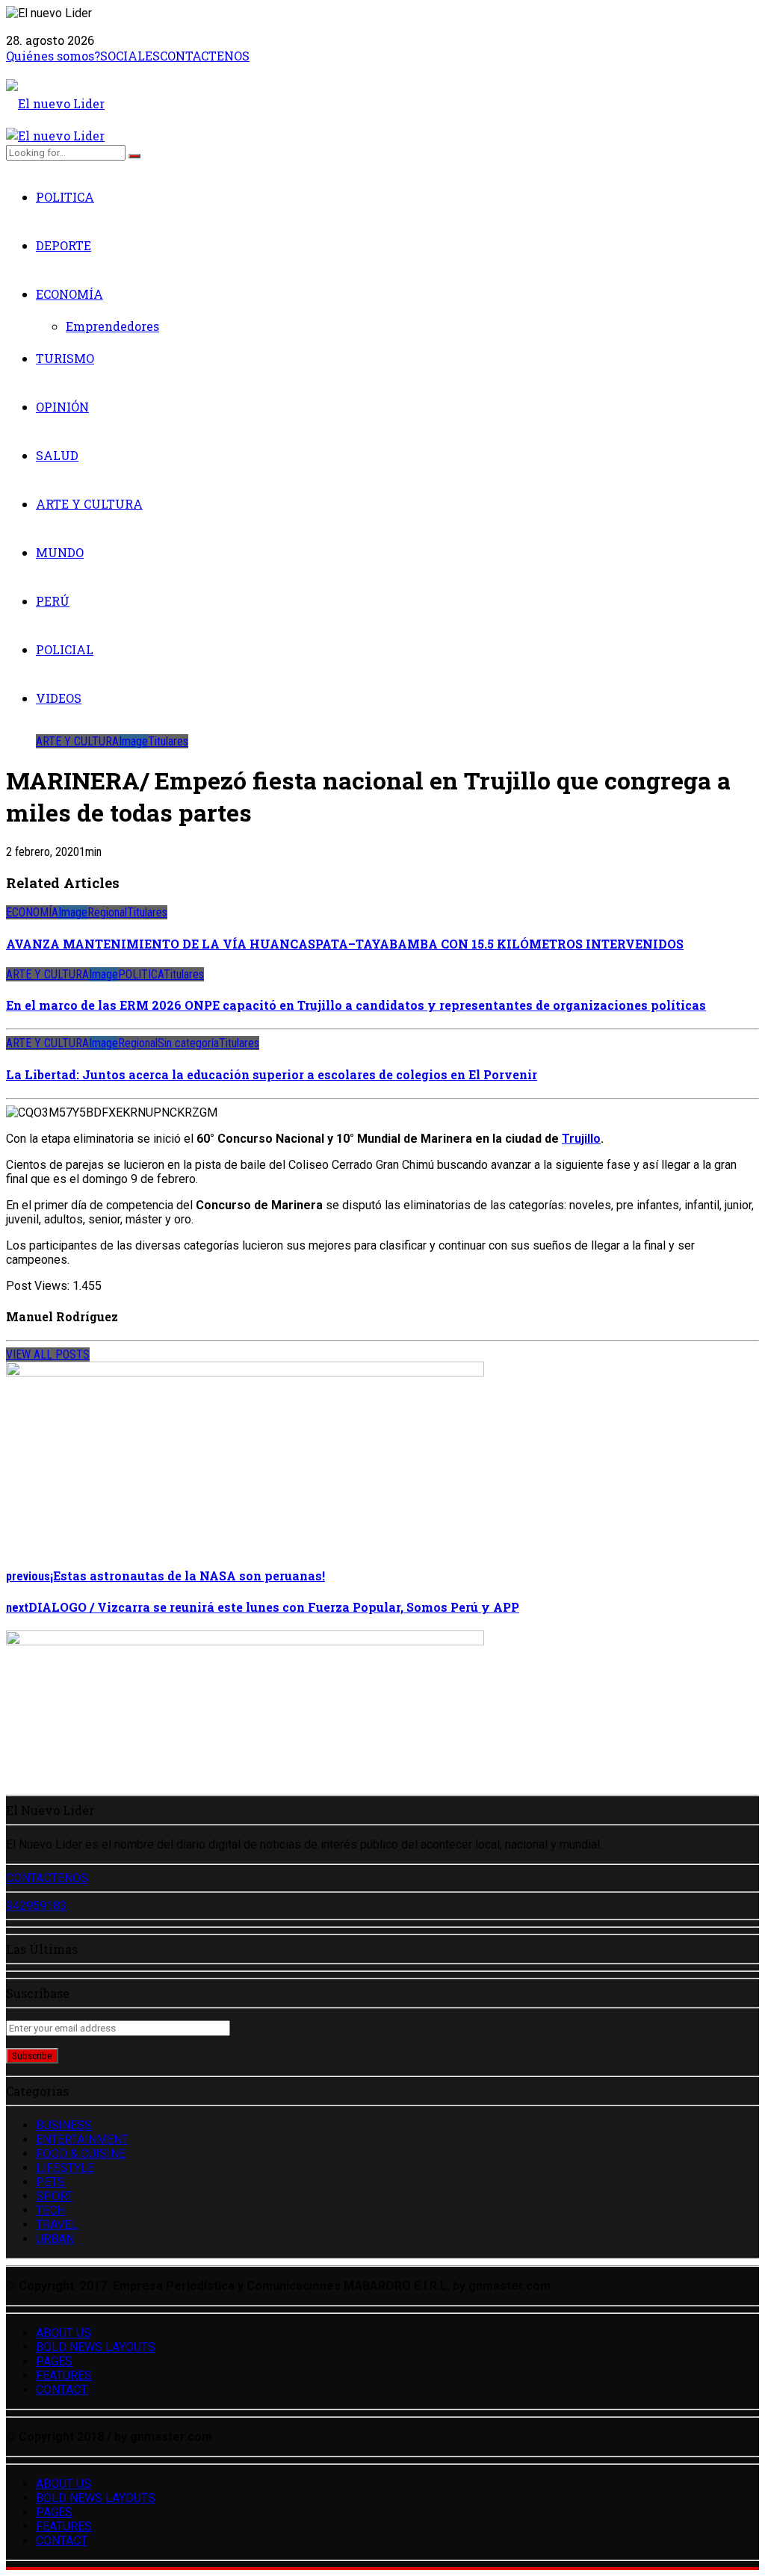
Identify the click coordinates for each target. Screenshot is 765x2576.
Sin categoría (188, 1043)
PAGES (54, 2361)
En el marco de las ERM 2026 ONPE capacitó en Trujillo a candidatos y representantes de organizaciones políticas (356, 1005)
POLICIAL (65, 649)
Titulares (168, 741)
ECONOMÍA (69, 294)
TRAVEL (57, 2225)
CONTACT (62, 2390)
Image (133, 741)
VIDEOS (59, 698)
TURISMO (65, 358)
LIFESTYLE (65, 2168)
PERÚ (53, 601)
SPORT (55, 2196)
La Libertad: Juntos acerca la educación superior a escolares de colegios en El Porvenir (272, 1074)
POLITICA (65, 197)
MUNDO (60, 552)
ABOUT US (64, 2333)
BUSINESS (64, 2125)
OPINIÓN (62, 407)
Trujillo (581, 1139)
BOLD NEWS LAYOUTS (96, 2347)
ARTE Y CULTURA (89, 504)
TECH (50, 2210)
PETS (50, 2182)
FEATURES (64, 2375)
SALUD (57, 455)
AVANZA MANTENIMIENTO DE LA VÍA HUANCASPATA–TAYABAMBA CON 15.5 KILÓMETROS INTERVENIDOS (345, 944)
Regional (107, 912)
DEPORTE (64, 245)
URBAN (55, 2239)
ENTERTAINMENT (82, 2139)
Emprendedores (112, 326)
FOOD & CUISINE (81, 2154)
